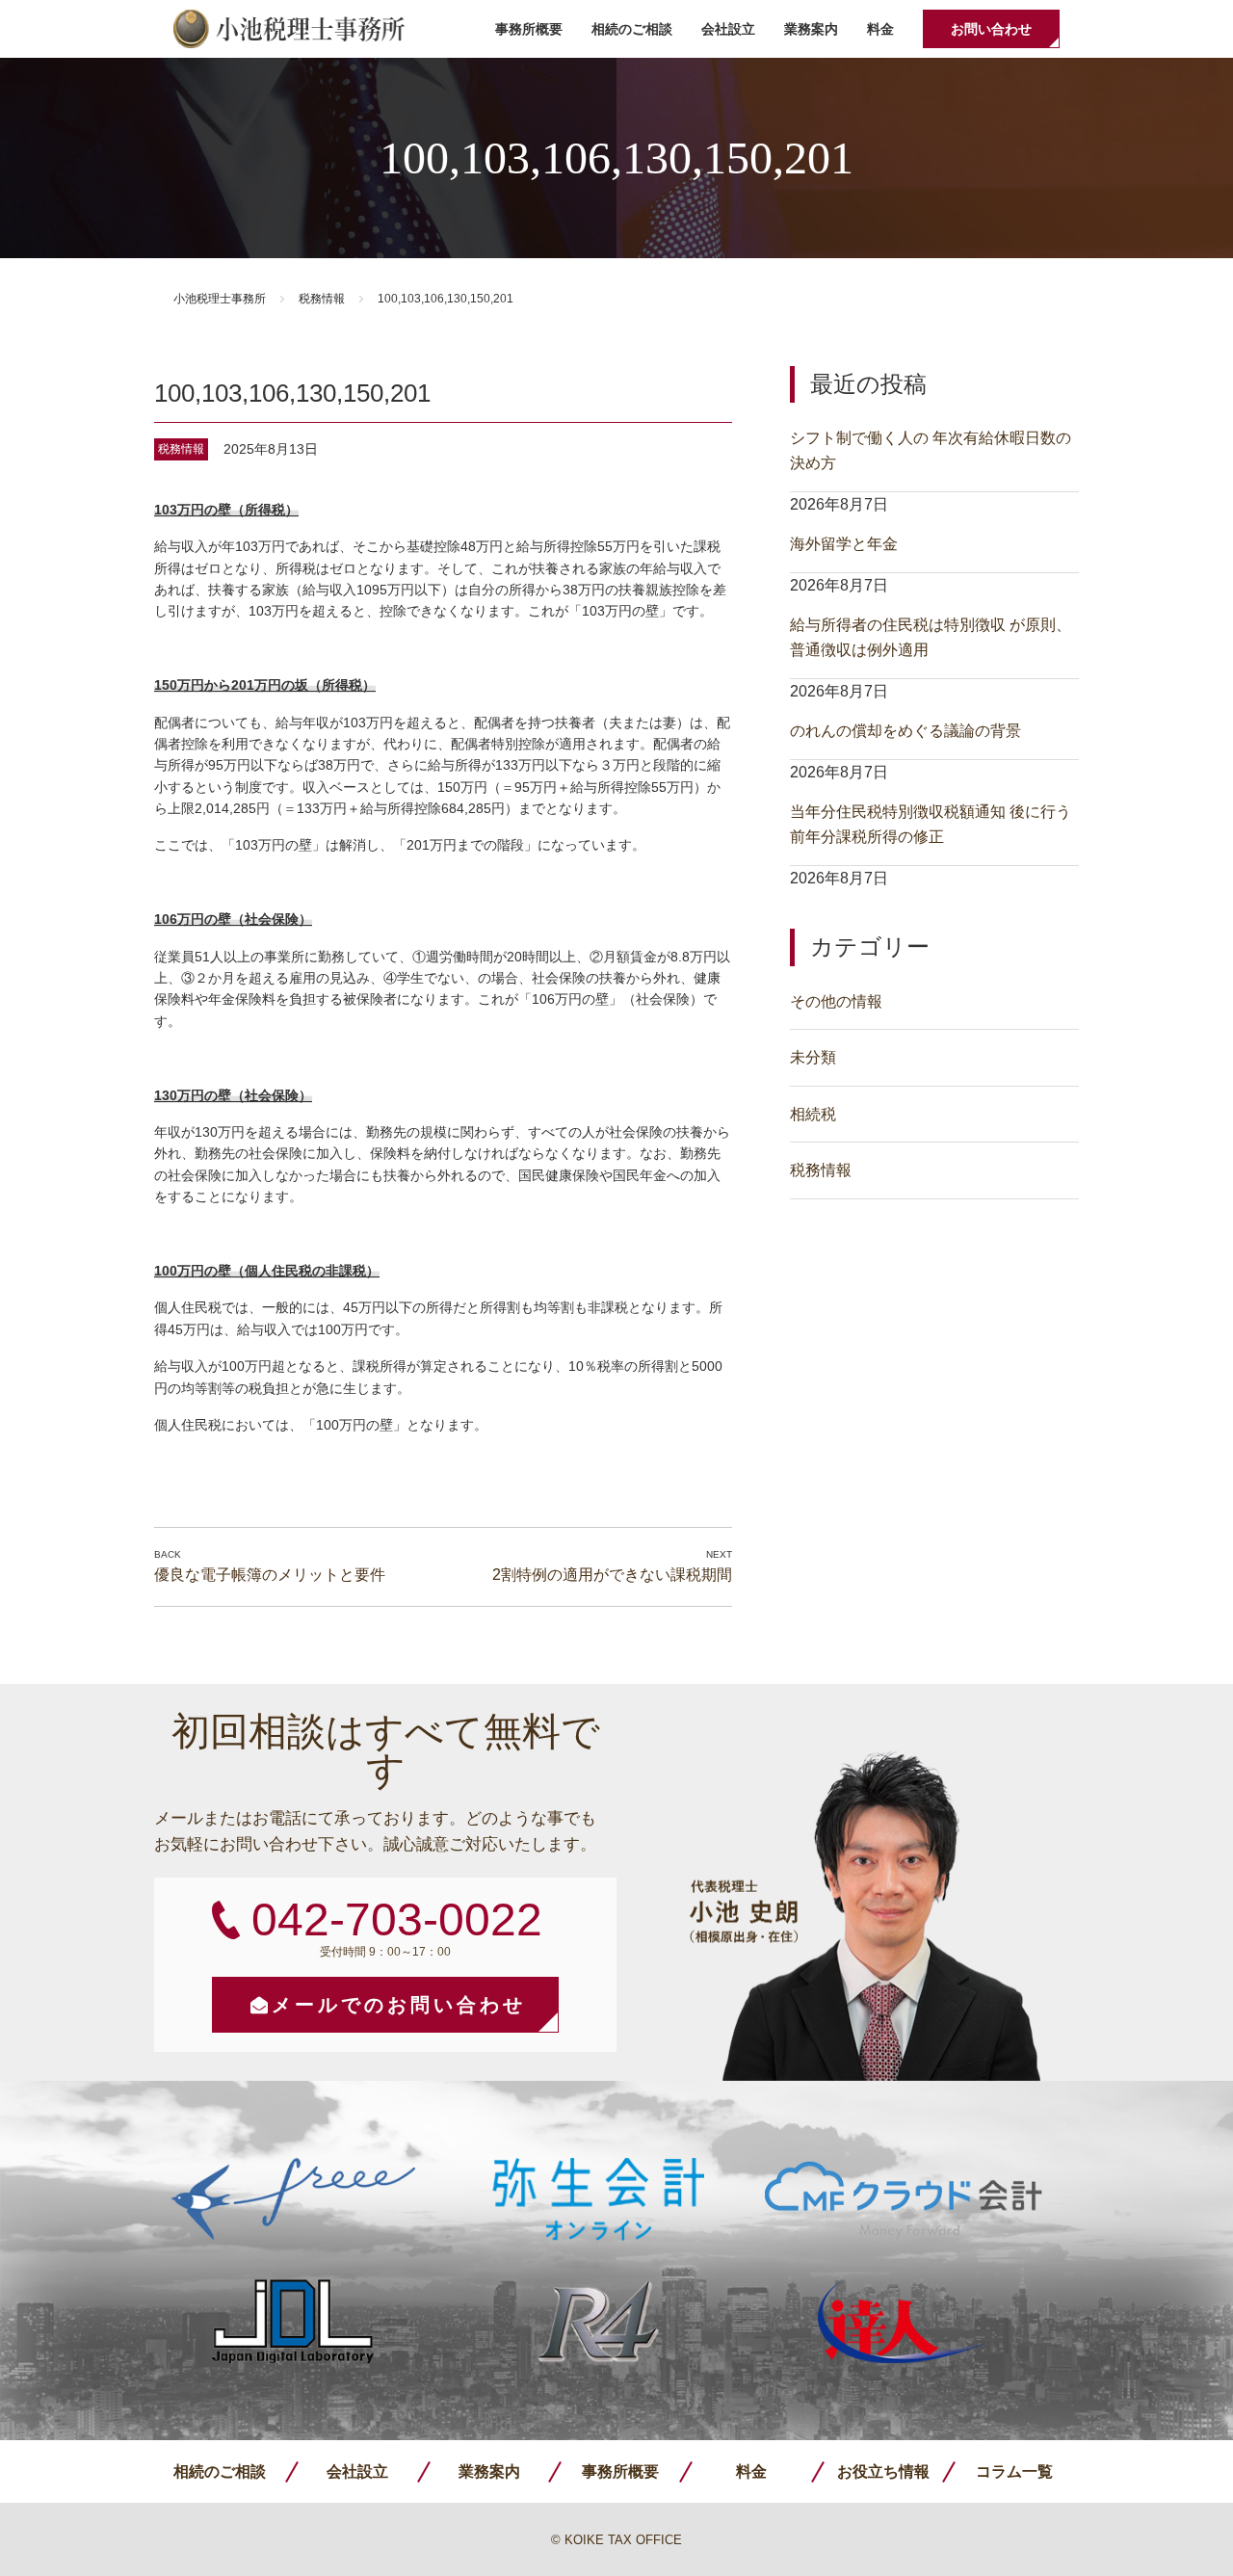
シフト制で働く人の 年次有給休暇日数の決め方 (931, 450)
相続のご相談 (632, 29)
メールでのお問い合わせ (399, 2005)
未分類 (813, 1057)
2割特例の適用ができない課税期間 (612, 1575)
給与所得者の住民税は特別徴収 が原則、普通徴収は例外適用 (931, 637)
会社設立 (728, 29)
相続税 (813, 1114)
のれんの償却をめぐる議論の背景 (905, 731)
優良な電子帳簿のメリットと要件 (270, 1575)
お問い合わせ (991, 29)
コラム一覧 (1014, 2471)
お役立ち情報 (883, 2471)
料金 (880, 29)
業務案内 (811, 29)
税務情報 (322, 299)
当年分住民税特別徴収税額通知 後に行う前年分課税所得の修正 (931, 824)
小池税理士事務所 (289, 29)
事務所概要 (529, 29)
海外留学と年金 (844, 544)
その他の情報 (836, 1001)
